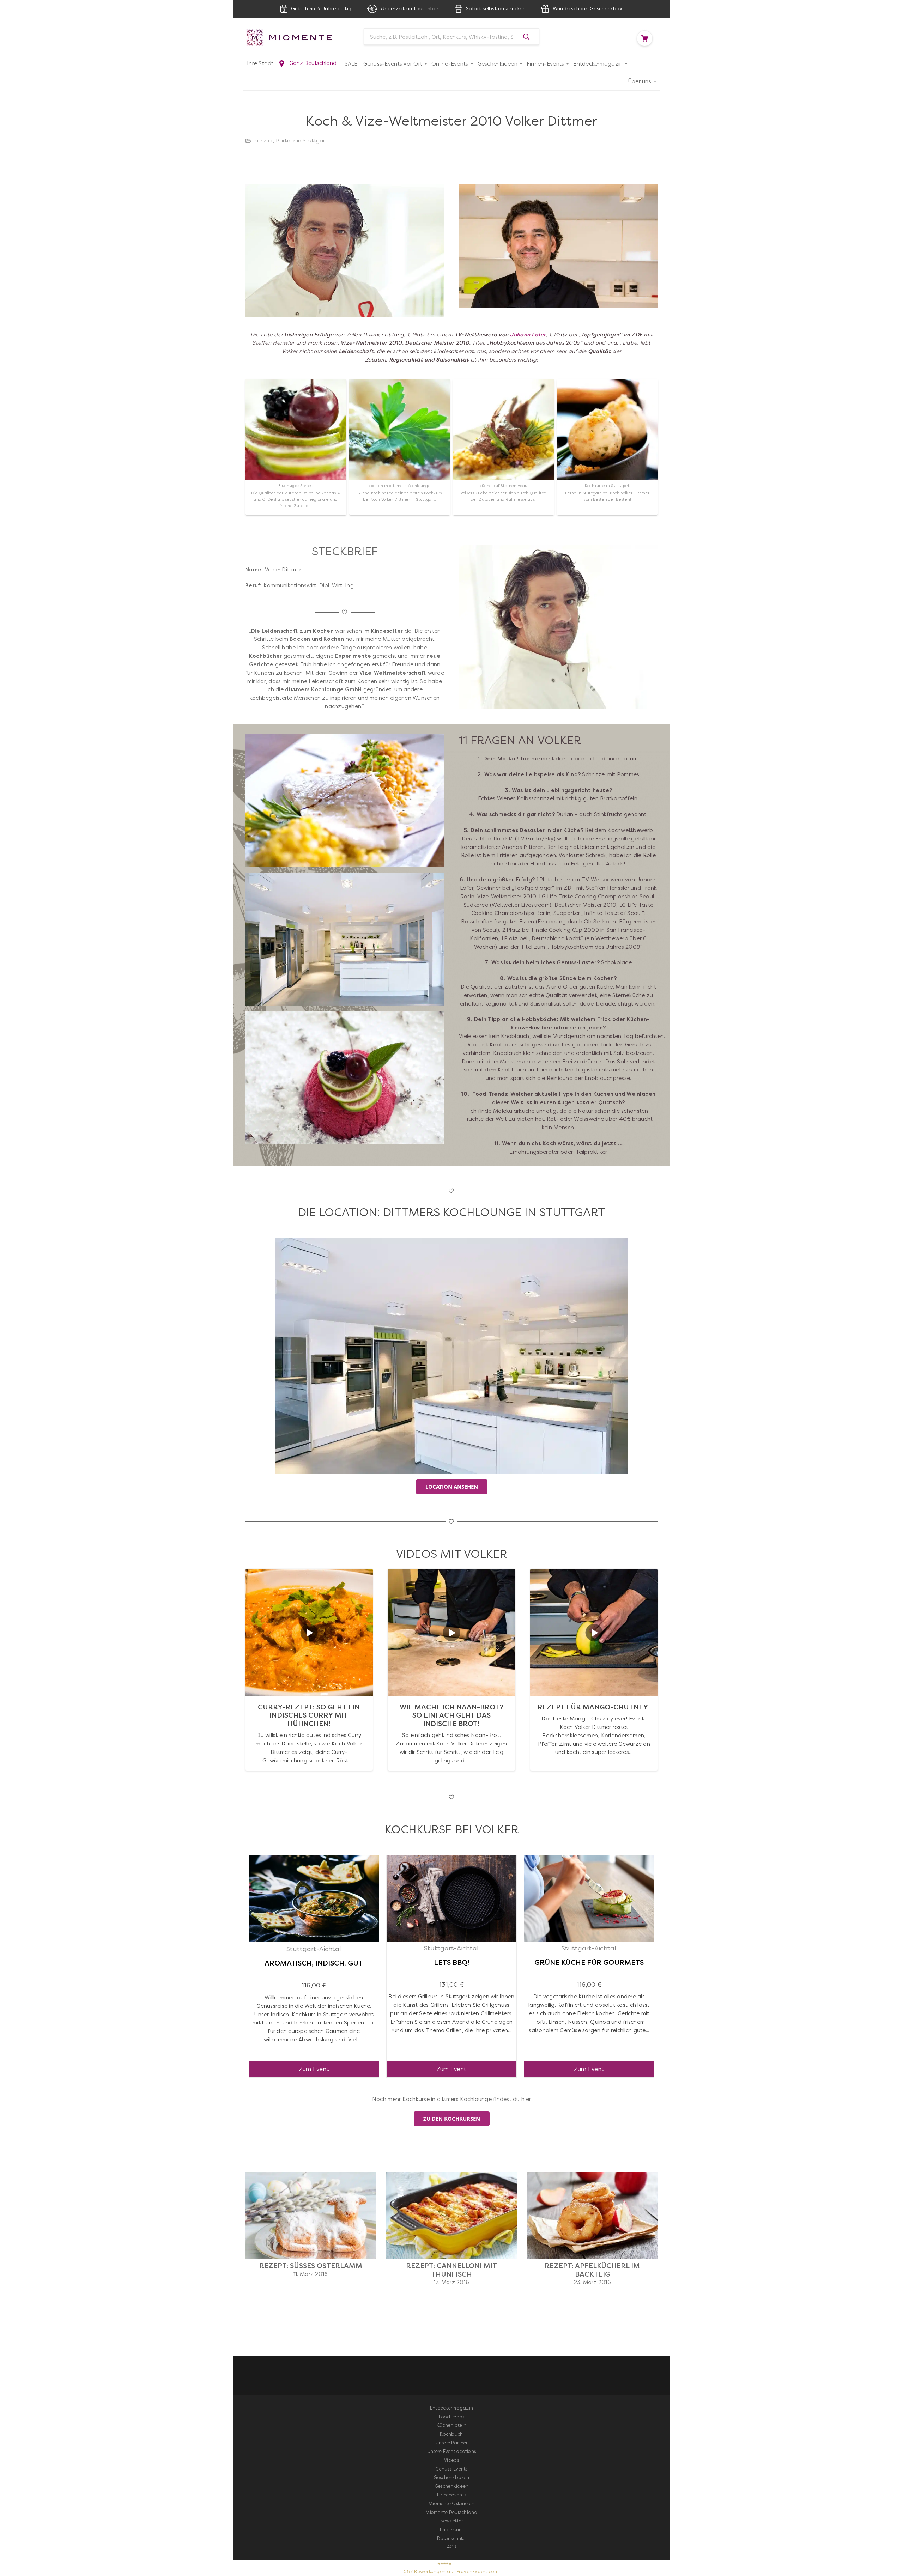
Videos (451, 2460)
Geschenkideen (451, 2486)
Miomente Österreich (451, 2504)
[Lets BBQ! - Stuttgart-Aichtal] (451, 1859)
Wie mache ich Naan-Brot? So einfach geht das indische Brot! (451, 1715)
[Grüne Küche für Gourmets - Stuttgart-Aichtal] (589, 1859)
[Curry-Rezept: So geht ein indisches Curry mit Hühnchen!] (309, 1573)
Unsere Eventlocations (451, 2451)
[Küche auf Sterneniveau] (504, 447)
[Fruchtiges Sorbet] (296, 447)
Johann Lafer (528, 335)
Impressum (451, 2530)
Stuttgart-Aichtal (314, 1949)
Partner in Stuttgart (302, 141)
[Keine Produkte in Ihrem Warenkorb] (647, 38)
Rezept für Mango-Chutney (593, 1707)
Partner (263, 141)
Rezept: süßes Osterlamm (311, 2266)
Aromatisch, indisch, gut (314, 1963)
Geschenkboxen (451, 2477)
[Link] (451, 1356)
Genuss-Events (451, 2469)
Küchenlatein (451, 2425)
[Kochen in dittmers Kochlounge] (400, 447)
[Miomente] (296, 37)
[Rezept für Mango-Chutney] (594, 1573)
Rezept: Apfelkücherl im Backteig (592, 2270)
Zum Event (314, 2069)
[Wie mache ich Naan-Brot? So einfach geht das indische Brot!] (451, 1573)
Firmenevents (451, 2495)
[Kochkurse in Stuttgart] (608, 447)
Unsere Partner (452, 2443)
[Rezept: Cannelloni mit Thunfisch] (451, 2176)
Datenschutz (451, 2538)
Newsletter (452, 2521)
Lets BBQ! (451, 1963)
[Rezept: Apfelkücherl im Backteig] (592, 2176)
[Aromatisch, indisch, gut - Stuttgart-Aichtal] (314, 1859)
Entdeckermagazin (451, 2408)
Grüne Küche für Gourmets (589, 1963)
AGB (452, 2547)
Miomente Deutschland (451, 2512)
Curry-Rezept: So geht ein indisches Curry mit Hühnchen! (309, 1715)
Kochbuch (451, 2434)
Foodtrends (452, 2417)
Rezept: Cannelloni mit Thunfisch (451, 2270)
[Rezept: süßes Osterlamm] (311, 2176)
